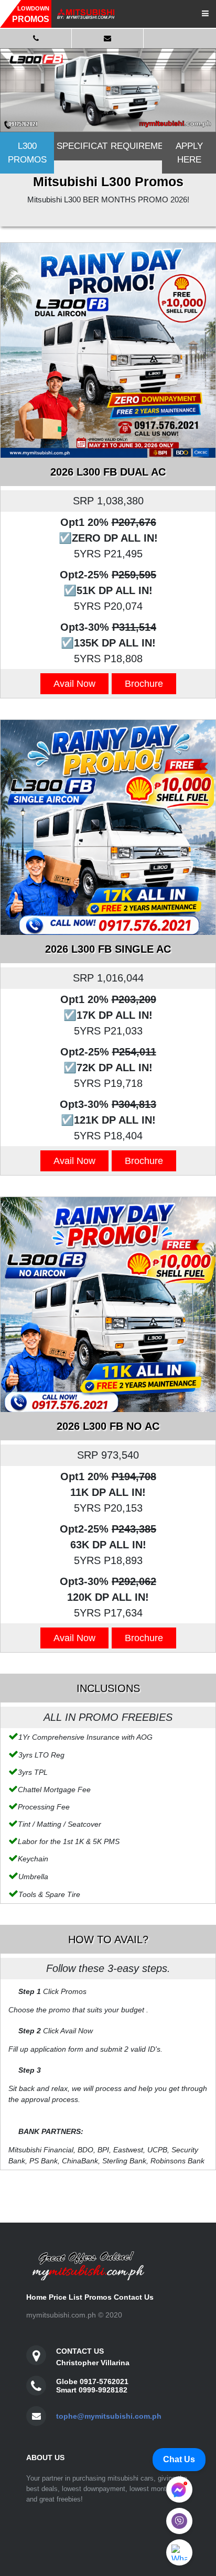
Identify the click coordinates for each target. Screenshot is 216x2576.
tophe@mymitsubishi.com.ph (109, 2416)
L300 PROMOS (27, 153)
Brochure (144, 684)
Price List (66, 2297)
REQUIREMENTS (136, 146)
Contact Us (134, 2297)
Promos (98, 2297)
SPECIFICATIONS (82, 146)
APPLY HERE (189, 153)
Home (36, 2297)
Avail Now (74, 684)
